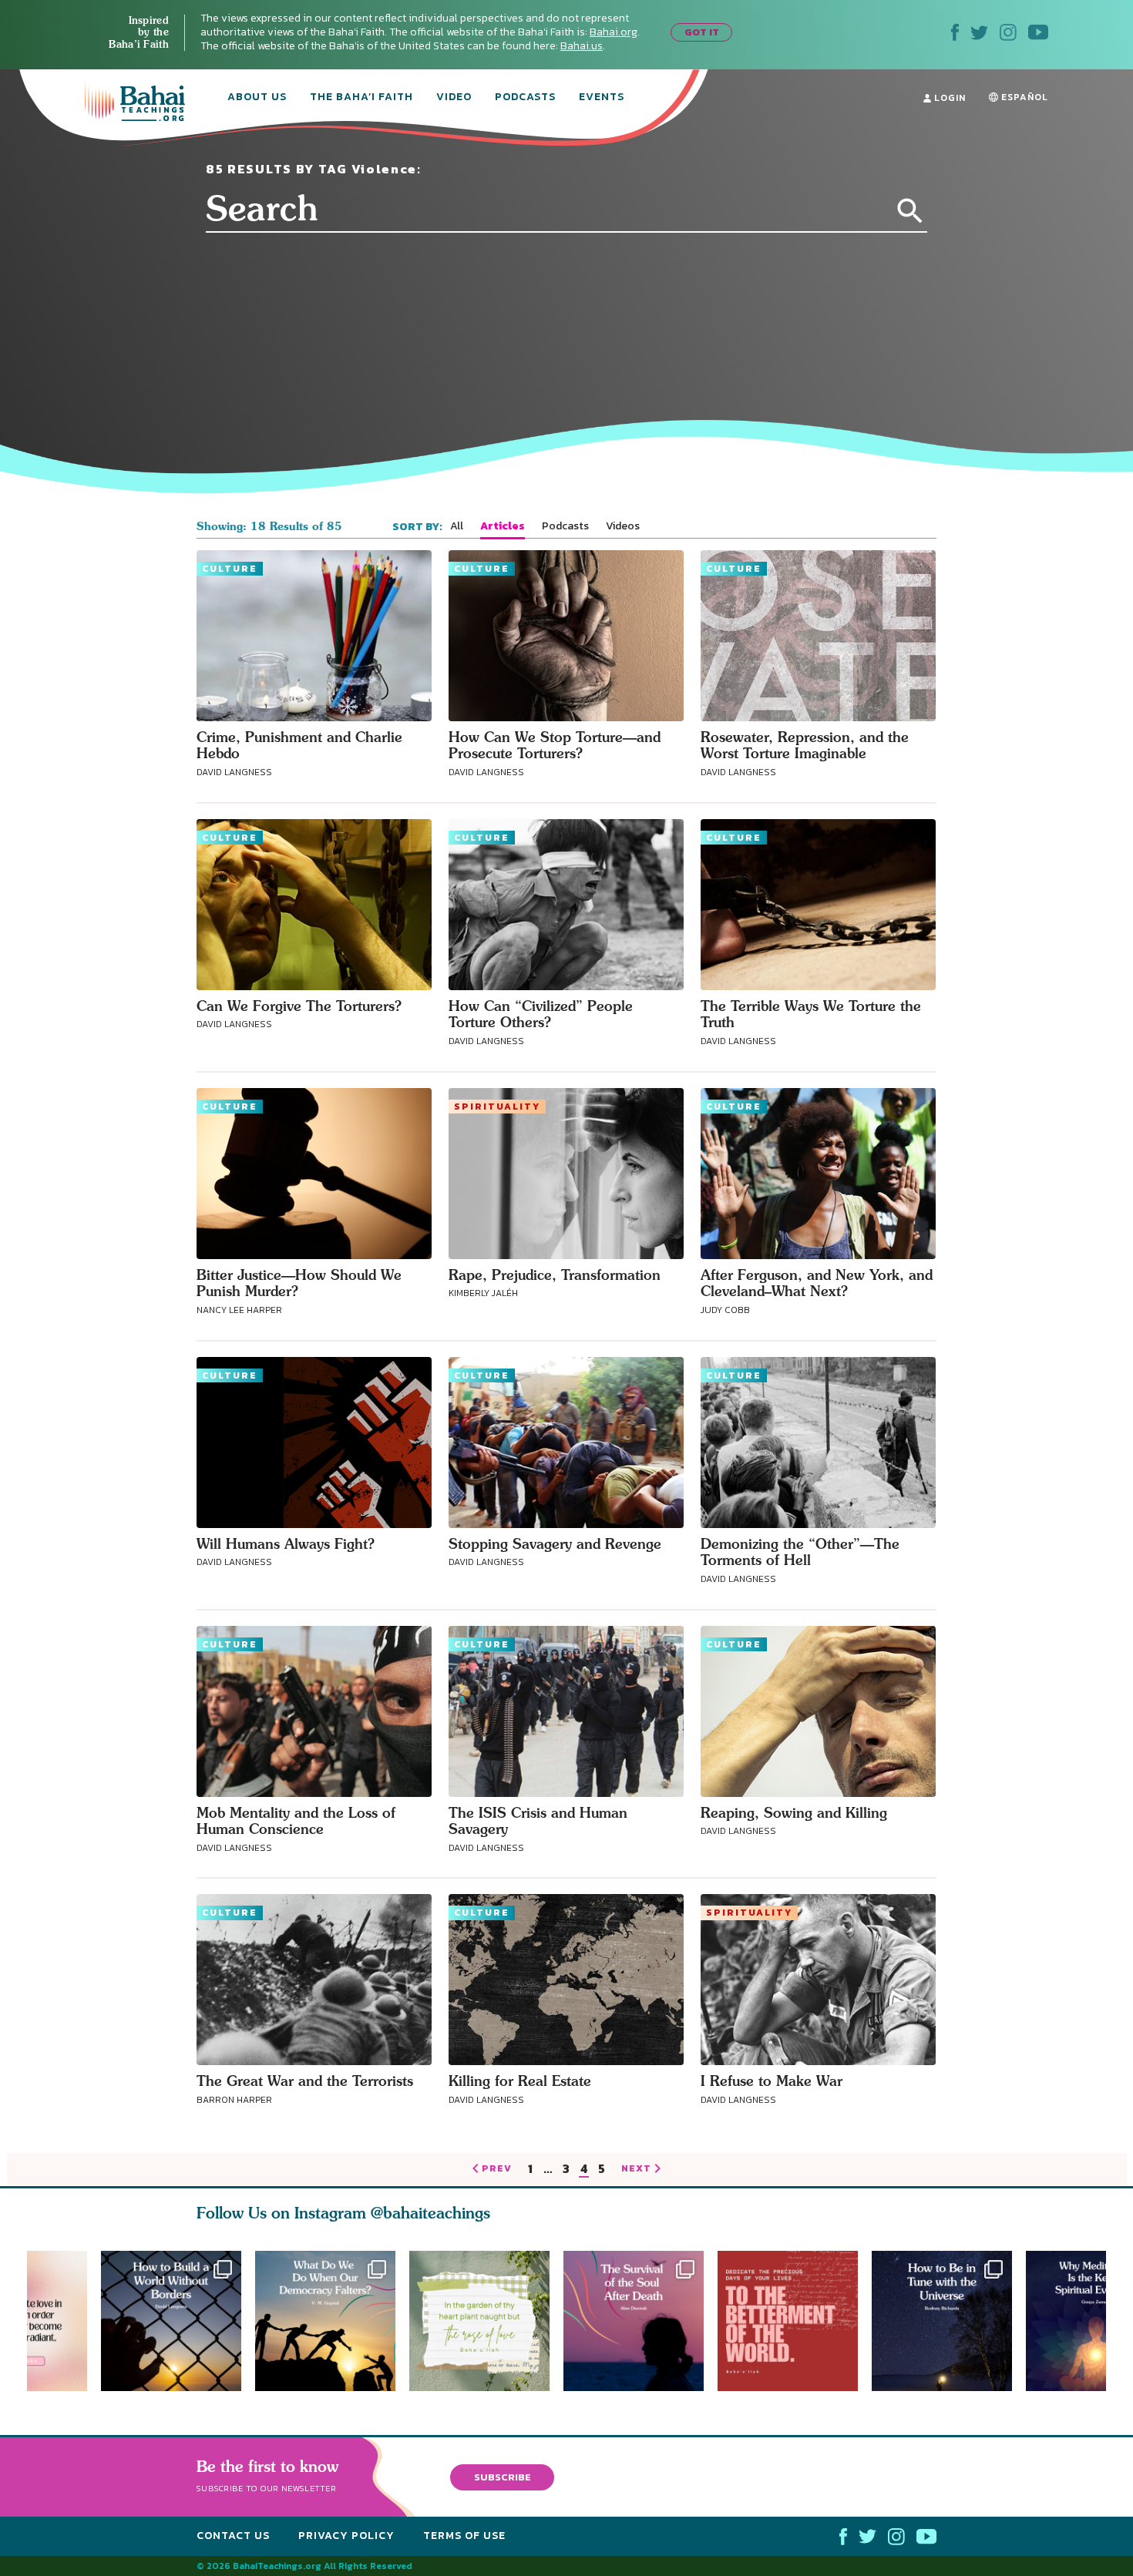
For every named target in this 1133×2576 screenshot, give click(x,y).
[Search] (910, 211)
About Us (257, 98)
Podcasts (525, 98)
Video (454, 98)
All (457, 526)
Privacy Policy (346, 2536)
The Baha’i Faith (361, 98)
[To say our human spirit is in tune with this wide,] (949, 2321)
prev (497, 2169)
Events (602, 98)
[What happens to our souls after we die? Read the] (640, 2321)
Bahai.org (614, 32)
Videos (623, 526)
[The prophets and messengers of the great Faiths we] (171, 2321)
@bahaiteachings (430, 2213)
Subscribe (503, 2477)
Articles (503, 526)
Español (1023, 97)
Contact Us (233, 2536)
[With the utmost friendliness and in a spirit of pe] (795, 2321)
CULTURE (230, 569)
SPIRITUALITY (497, 1107)
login (948, 98)
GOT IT (702, 32)
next (636, 2169)
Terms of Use (464, 2536)
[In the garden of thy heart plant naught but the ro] (486, 2321)
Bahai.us (582, 46)
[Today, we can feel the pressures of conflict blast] (325, 2321)
